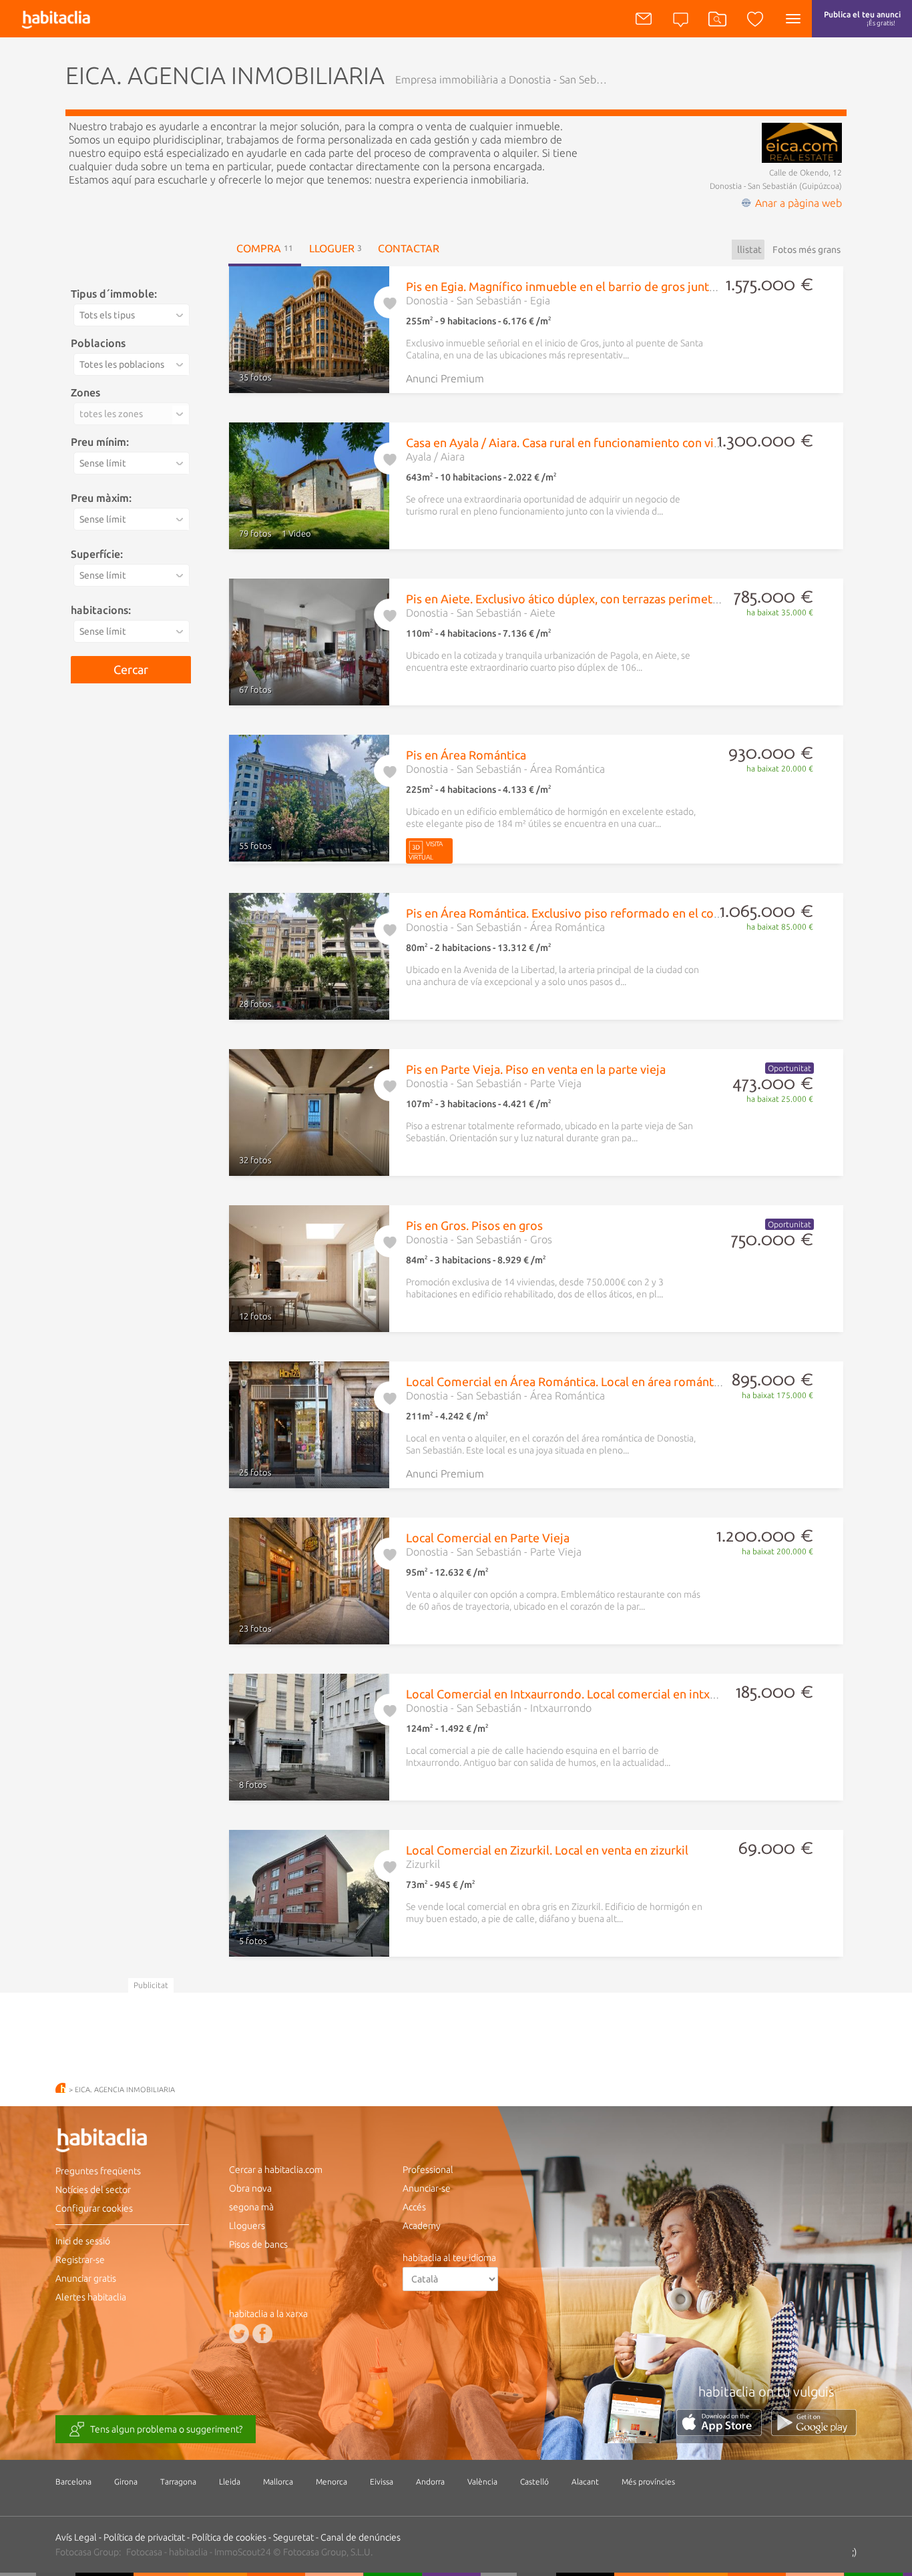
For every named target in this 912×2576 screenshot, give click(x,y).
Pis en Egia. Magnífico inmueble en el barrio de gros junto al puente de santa (612, 286)
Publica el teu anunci (862, 18)
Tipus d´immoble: (114, 294)
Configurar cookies (94, 2208)
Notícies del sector (93, 2190)
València (482, 2482)
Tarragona (178, 2482)
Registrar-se (80, 2260)
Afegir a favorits (390, 300)
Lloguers (247, 2226)
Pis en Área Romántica (466, 755)
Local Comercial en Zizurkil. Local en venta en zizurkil (547, 1850)
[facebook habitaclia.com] (262, 2333)
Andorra (430, 2482)
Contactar (409, 248)
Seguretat (293, 2537)
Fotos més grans (807, 250)
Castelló (534, 2482)
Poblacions (98, 343)
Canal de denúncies (361, 2537)
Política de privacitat (144, 2537)
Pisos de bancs (258, 2244)
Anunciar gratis (86, 2278)
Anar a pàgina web (799, 203)
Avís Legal (76, 2537)
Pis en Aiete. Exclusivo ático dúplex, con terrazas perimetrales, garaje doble (609, 599)
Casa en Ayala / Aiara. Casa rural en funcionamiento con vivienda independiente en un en (643, 442)
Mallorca (278, 2482)
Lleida (230, 2482)
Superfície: (97, 554)
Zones (85, 392)
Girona (126, 2482)
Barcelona (73, 2482)
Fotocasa (144, 2552)
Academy (422, 2226)
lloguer (335, 248)
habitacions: (101, 610)
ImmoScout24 (243, 2552)
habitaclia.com (60, 2088)
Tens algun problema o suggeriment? (166, 2429)
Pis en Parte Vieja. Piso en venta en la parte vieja (536, 1069)
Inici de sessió (83, 2241)
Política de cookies (229, 2537)
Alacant (585, 2482)
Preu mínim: (100, 442)
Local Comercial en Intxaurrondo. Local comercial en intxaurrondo (583, 1694)
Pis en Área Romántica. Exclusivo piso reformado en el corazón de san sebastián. (622, 913)
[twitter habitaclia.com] (239, 2333)
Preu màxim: (101, 498)
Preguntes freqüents (98, 2171)
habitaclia (122, 2142)
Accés (414, 2207)
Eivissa (382, 2482)
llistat (749, 250)
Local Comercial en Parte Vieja (488, 1538)
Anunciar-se (427, 2188)
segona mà (251, 2207)
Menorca (331, 2482)
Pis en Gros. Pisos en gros (474, 1225)
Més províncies (648, 2482)
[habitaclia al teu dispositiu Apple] (724, 2432)
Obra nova (250, 2188)
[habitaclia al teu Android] (814, 2432)
